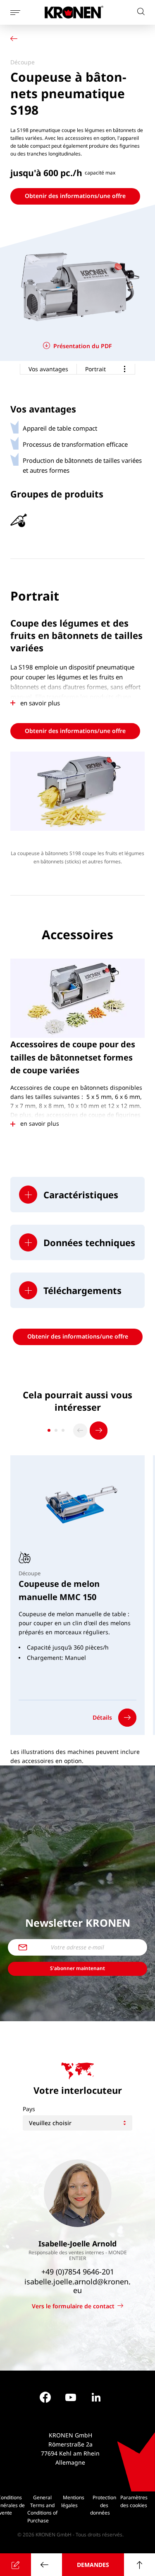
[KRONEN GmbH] (74, 12)
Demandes (93, 2565)
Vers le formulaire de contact (73, 2306)
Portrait (95, 369)
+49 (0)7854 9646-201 (78, 2272)
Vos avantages (48, 369)
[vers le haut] (139, 2565)
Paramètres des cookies (134, 2501)
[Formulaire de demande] (15, 2565)
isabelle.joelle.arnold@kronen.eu (77, 2286)
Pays (29, 2109)
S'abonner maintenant (77, 1968)
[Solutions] (16, 40)
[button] (77, 1195)
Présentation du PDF (83, 346)
